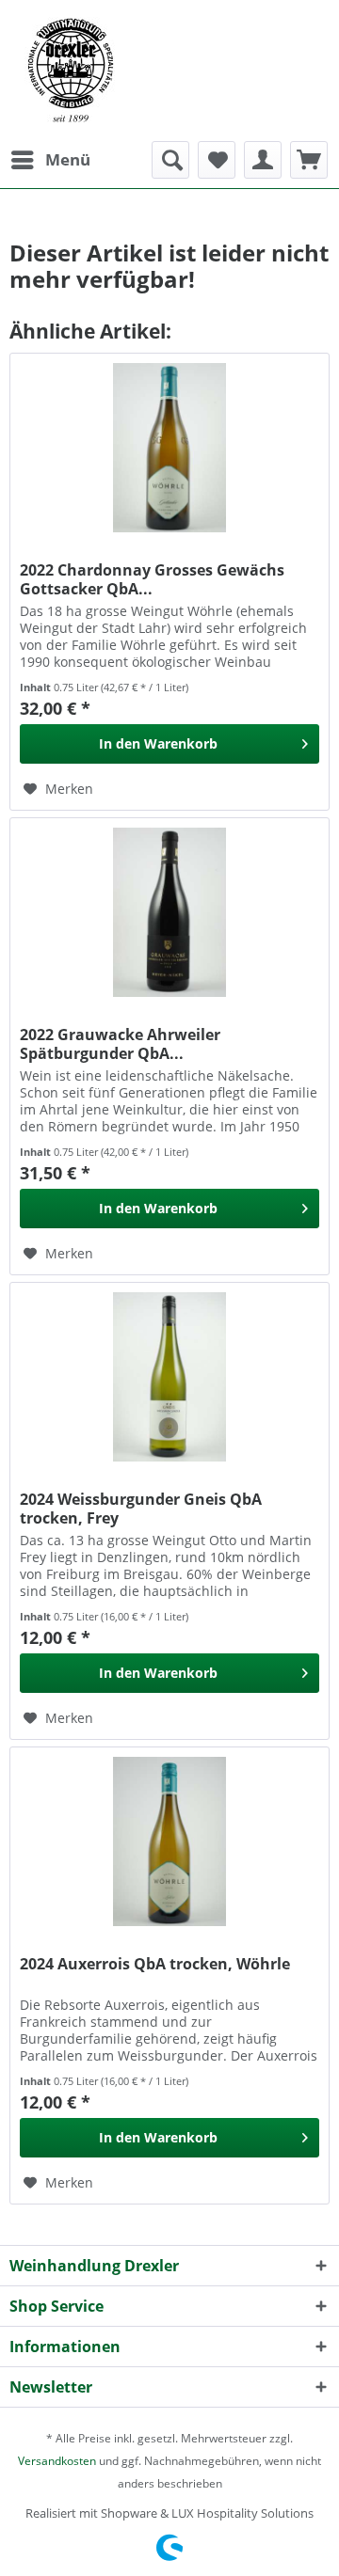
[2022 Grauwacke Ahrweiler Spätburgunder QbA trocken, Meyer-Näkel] (169, 912)
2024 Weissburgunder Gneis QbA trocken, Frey (141, 1509)
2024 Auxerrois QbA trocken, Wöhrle (155, 1964)
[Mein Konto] (263, 160)
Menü (68, 159)
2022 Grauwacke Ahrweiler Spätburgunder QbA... (120, 1044)
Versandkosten (57, 2461)
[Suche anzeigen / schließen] (170, 160)
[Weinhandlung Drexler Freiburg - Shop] (169, 71)
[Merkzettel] (217, 160)
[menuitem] (50, 160)
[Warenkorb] (309, 160)
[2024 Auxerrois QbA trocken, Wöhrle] (169, 1841)
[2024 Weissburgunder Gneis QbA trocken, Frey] (169, 1377)
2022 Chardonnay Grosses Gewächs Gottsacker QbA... (152, 579)
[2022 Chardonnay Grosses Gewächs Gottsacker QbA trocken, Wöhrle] (169, 448)
